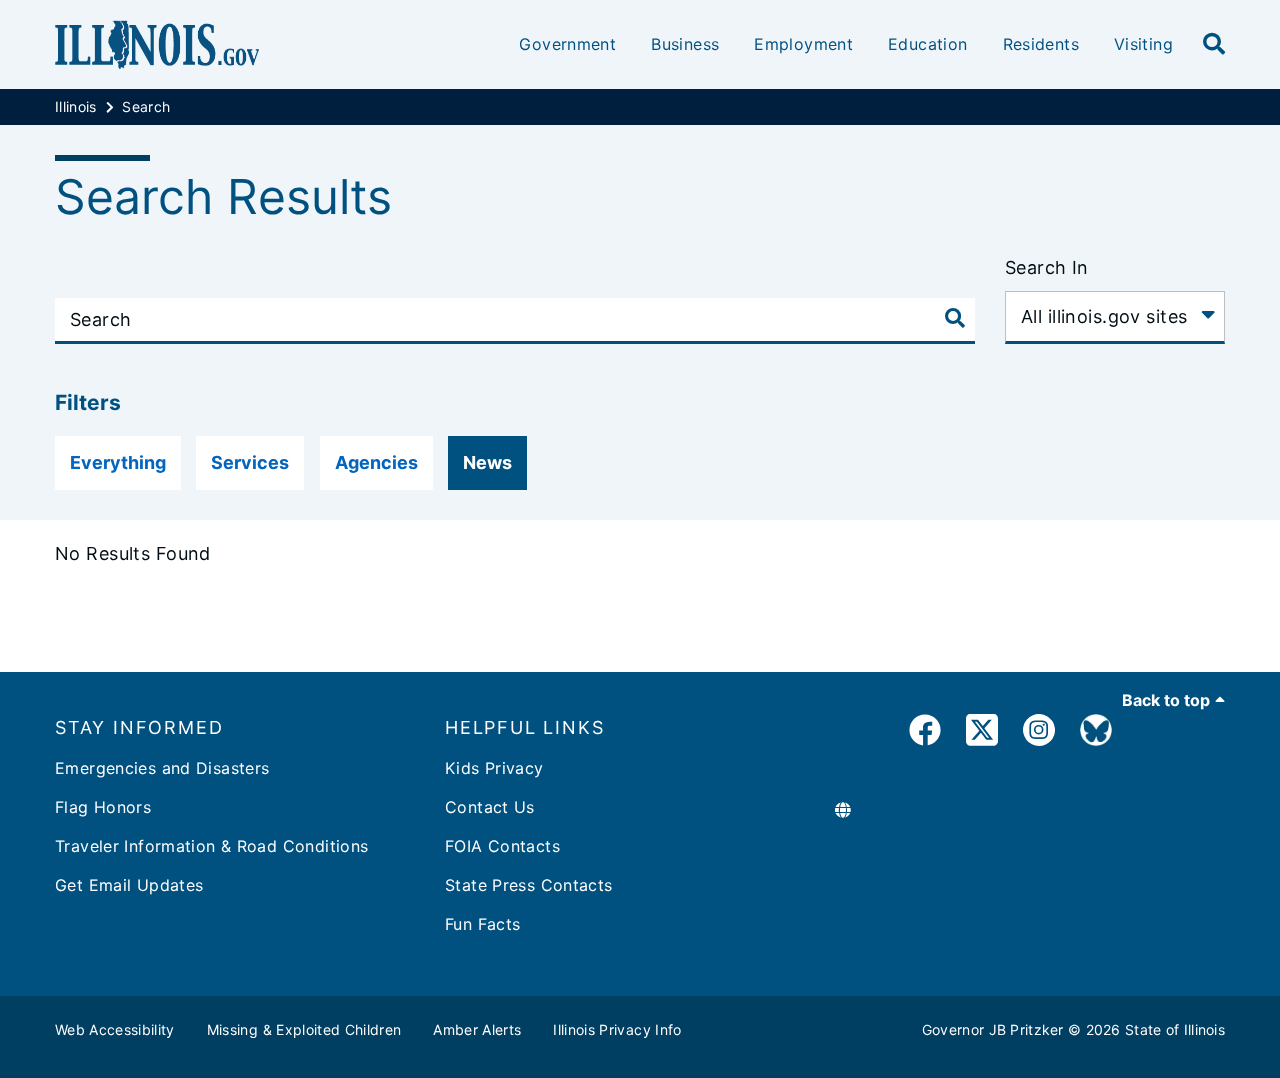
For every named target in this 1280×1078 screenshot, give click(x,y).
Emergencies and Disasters (162, 768)
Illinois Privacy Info (617, 1029)
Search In (1047, 267)
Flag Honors (103, 807)
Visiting (1143, 44)
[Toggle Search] (955, 318)
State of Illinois (1175, 1029)
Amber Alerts (477, 1029)
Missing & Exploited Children (304, 1029)
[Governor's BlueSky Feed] (1096, 733)
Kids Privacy (494, 768)
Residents (1041, 44)
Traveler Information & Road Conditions (211, 846)
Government (567, 44)
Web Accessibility (115, 1029)
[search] (1214, 45)
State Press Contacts (529, 885)
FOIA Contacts (502, 846)
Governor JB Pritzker (993, 1029)
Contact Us (490, 807)
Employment (803, 44)
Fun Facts (482, 924)
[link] (925, 733)
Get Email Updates (129, 885)
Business (685, 44)
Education (927, 44)
